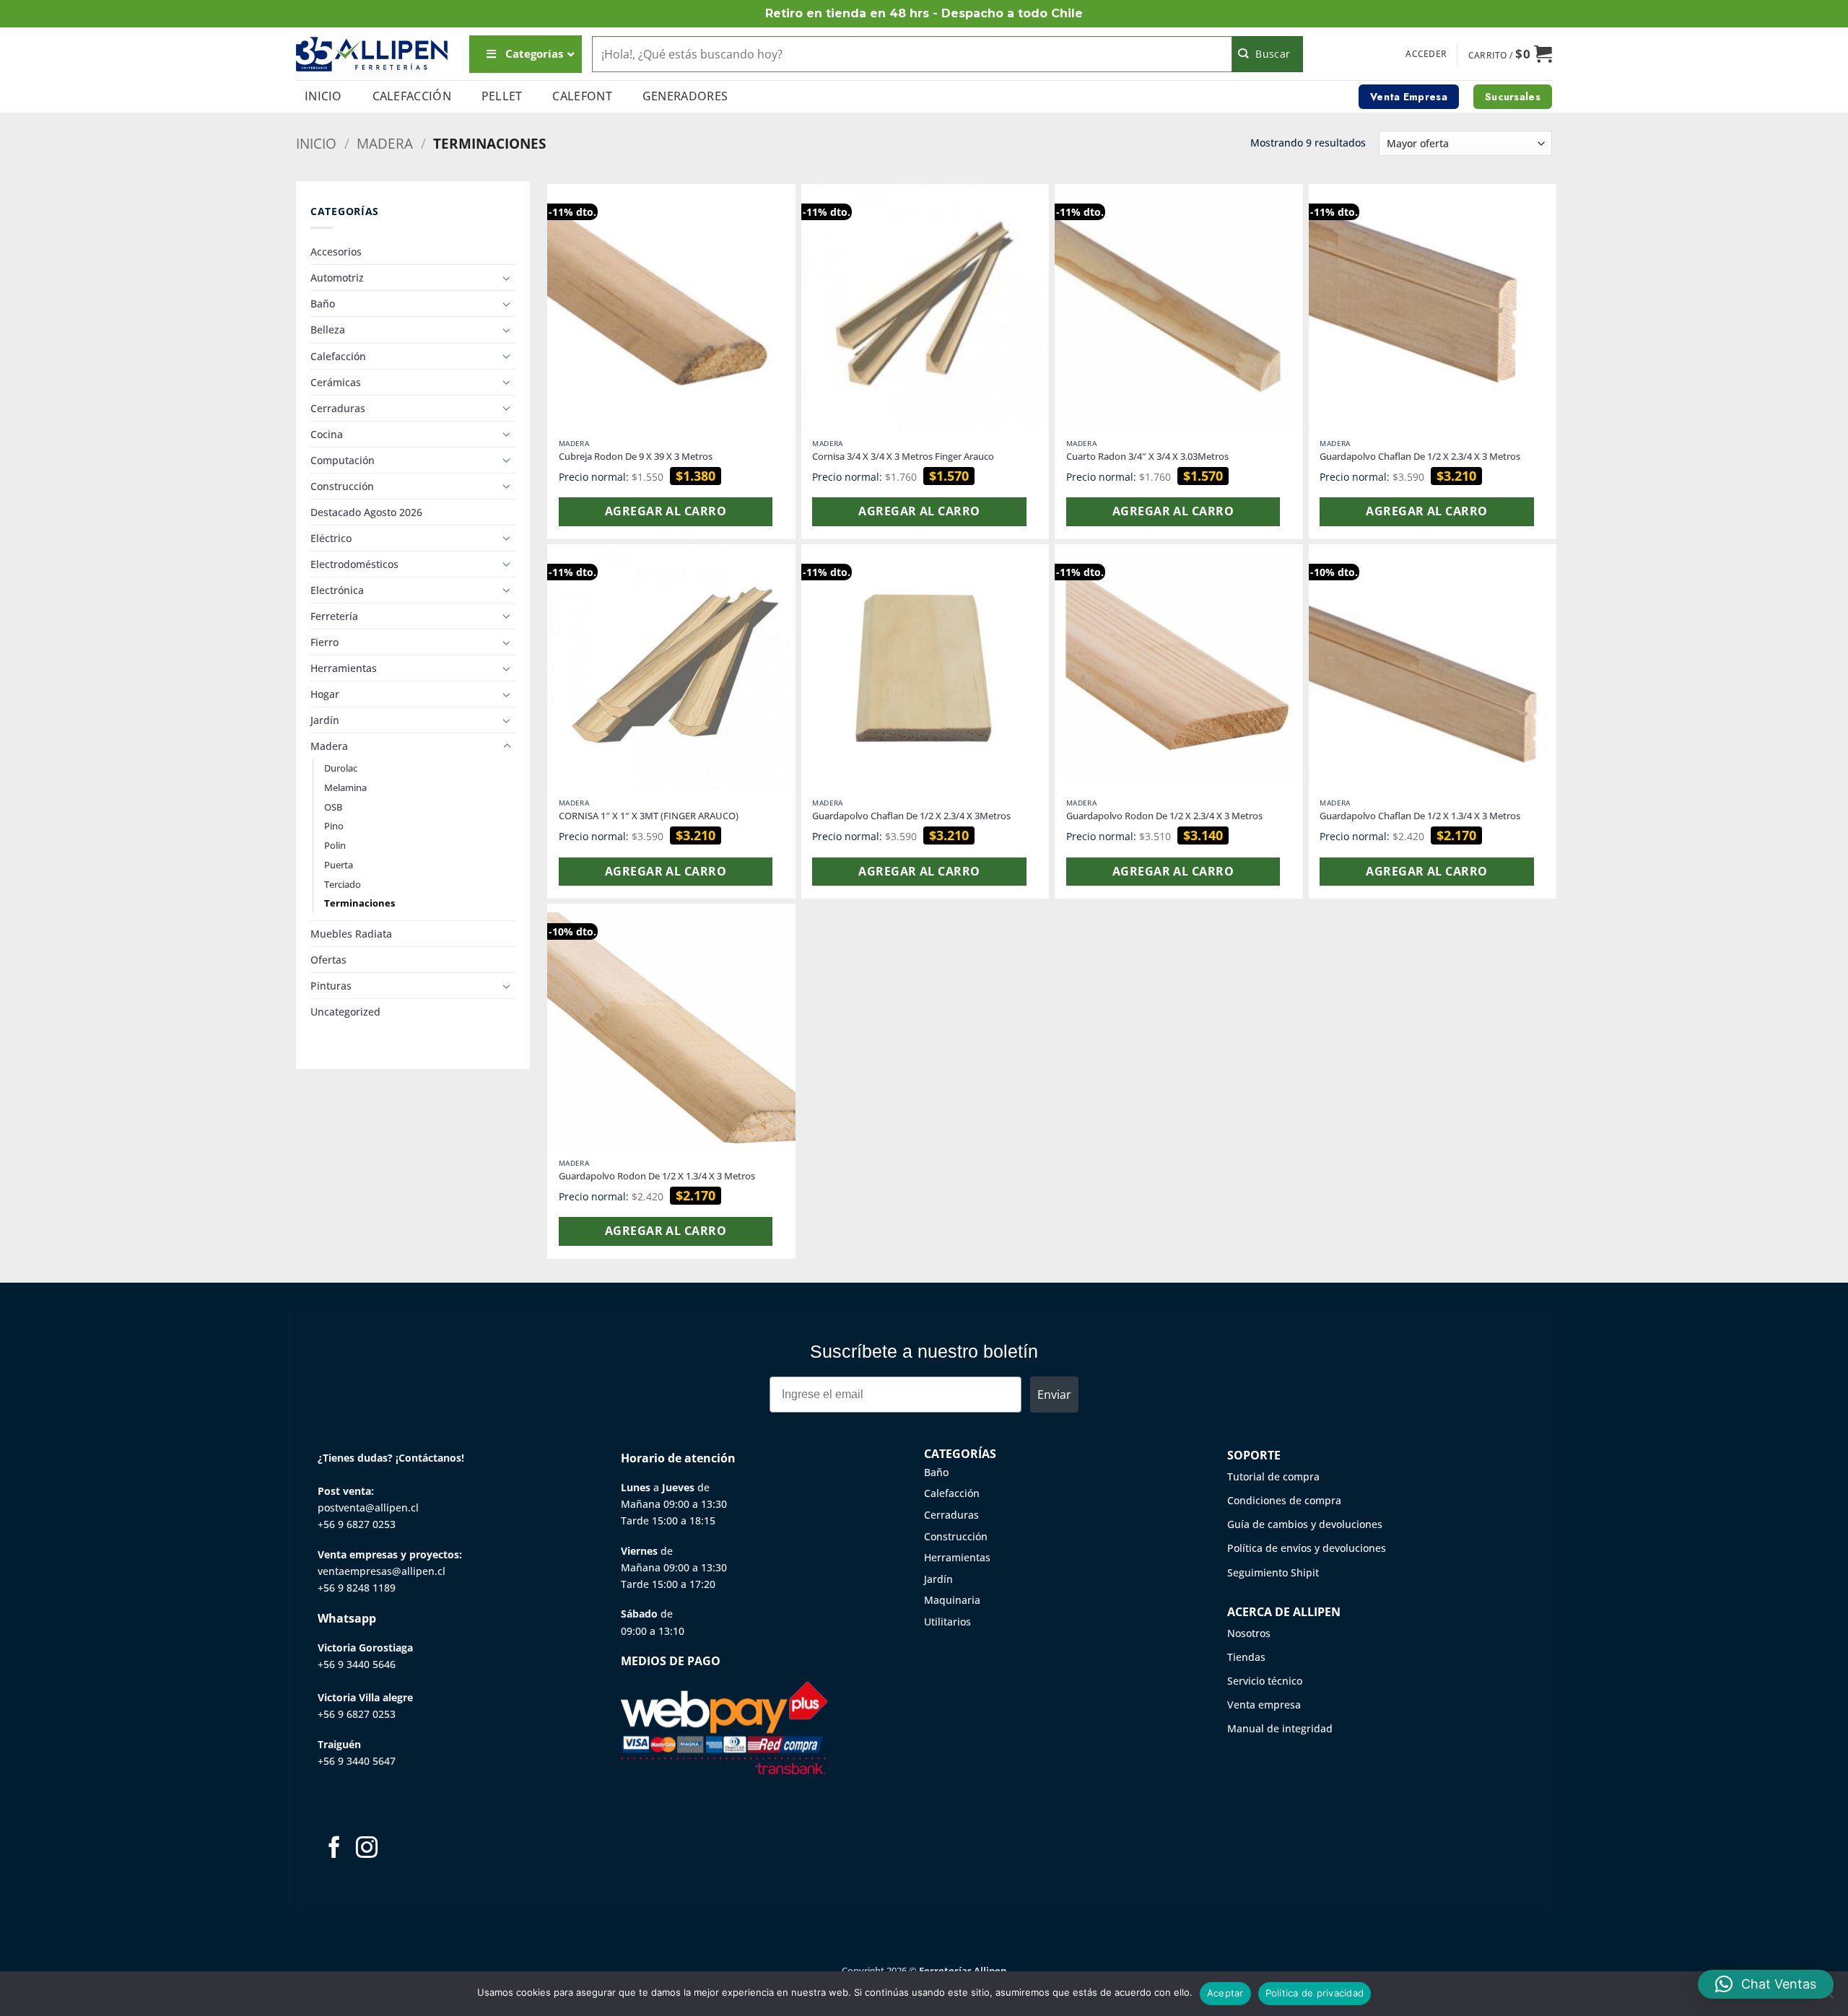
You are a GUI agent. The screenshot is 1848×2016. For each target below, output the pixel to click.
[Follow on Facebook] (334, 1849)
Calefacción (412, 96)
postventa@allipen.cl (368, 1507)
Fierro (324, 642)
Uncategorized (345, 1012)
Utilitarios (947, 1622)
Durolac (341, 768)
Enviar (1054, 1395)
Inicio (323, 96)
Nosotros (1249, 1633)
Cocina (327, 434)
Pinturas (331, 986)
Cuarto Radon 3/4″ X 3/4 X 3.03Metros (1147, 457)
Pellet (502, 96)
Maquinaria (952, 1600)
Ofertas (328, 960)
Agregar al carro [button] (666, 511)
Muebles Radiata (351, 934)
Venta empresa (1264, 1705)
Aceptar (1225, 1993)
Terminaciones (359, 903)
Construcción (342, 486)
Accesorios (336, 252)
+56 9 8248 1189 (357, 1588)
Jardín (325, 720)
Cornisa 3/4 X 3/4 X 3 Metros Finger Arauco (903, 457)
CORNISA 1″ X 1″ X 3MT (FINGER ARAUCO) (649, 816)
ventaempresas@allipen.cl (382, 1571)
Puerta (339, 865)
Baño (323, 304)
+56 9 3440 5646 (357, 1664)
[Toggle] (507, 278)
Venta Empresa (1409, 97)
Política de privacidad (1315, 1993)
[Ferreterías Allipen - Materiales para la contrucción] (372, 54)
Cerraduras (338, 408)
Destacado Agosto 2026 (366, 512)
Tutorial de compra (1273, 1476)
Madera (385, 143)
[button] (1426, 54)
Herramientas (344, 668)
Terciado (343, 884)
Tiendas (1246, 1657)
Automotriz (337, 278)
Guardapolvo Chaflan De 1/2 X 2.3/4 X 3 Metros (1420, 457)
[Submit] (1268, 54)
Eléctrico (331, 538)
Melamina (345, 787)
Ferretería (334, 616)
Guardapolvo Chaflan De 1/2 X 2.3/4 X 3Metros (911, 816)
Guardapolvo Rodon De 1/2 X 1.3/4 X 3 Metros (657, 1176)
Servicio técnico (1265, 1681)
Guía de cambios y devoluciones (1305, 1524)
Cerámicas (336, 382)
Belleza (328, 330)
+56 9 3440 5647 (357, 1761)
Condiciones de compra (1284, 1500)
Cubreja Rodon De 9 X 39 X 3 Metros (636, 457)
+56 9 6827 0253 (357, 1524)
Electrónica (337, 590)
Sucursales (1513, 97)
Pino (334, 826)
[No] (1829, 1998)
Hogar (325, 694)
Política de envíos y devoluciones (1307, 1548)
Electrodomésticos (354, 564)
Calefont (582, 96)
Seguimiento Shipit (1273, 1572)
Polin (335, 845)
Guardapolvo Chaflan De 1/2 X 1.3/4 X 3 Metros (1420, 816)
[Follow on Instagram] (367, 1849)
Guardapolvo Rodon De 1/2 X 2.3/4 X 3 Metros (1164, 816)
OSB (333, 807)
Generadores (685, 96)
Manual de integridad (1280, 1728)
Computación (343, 460)
